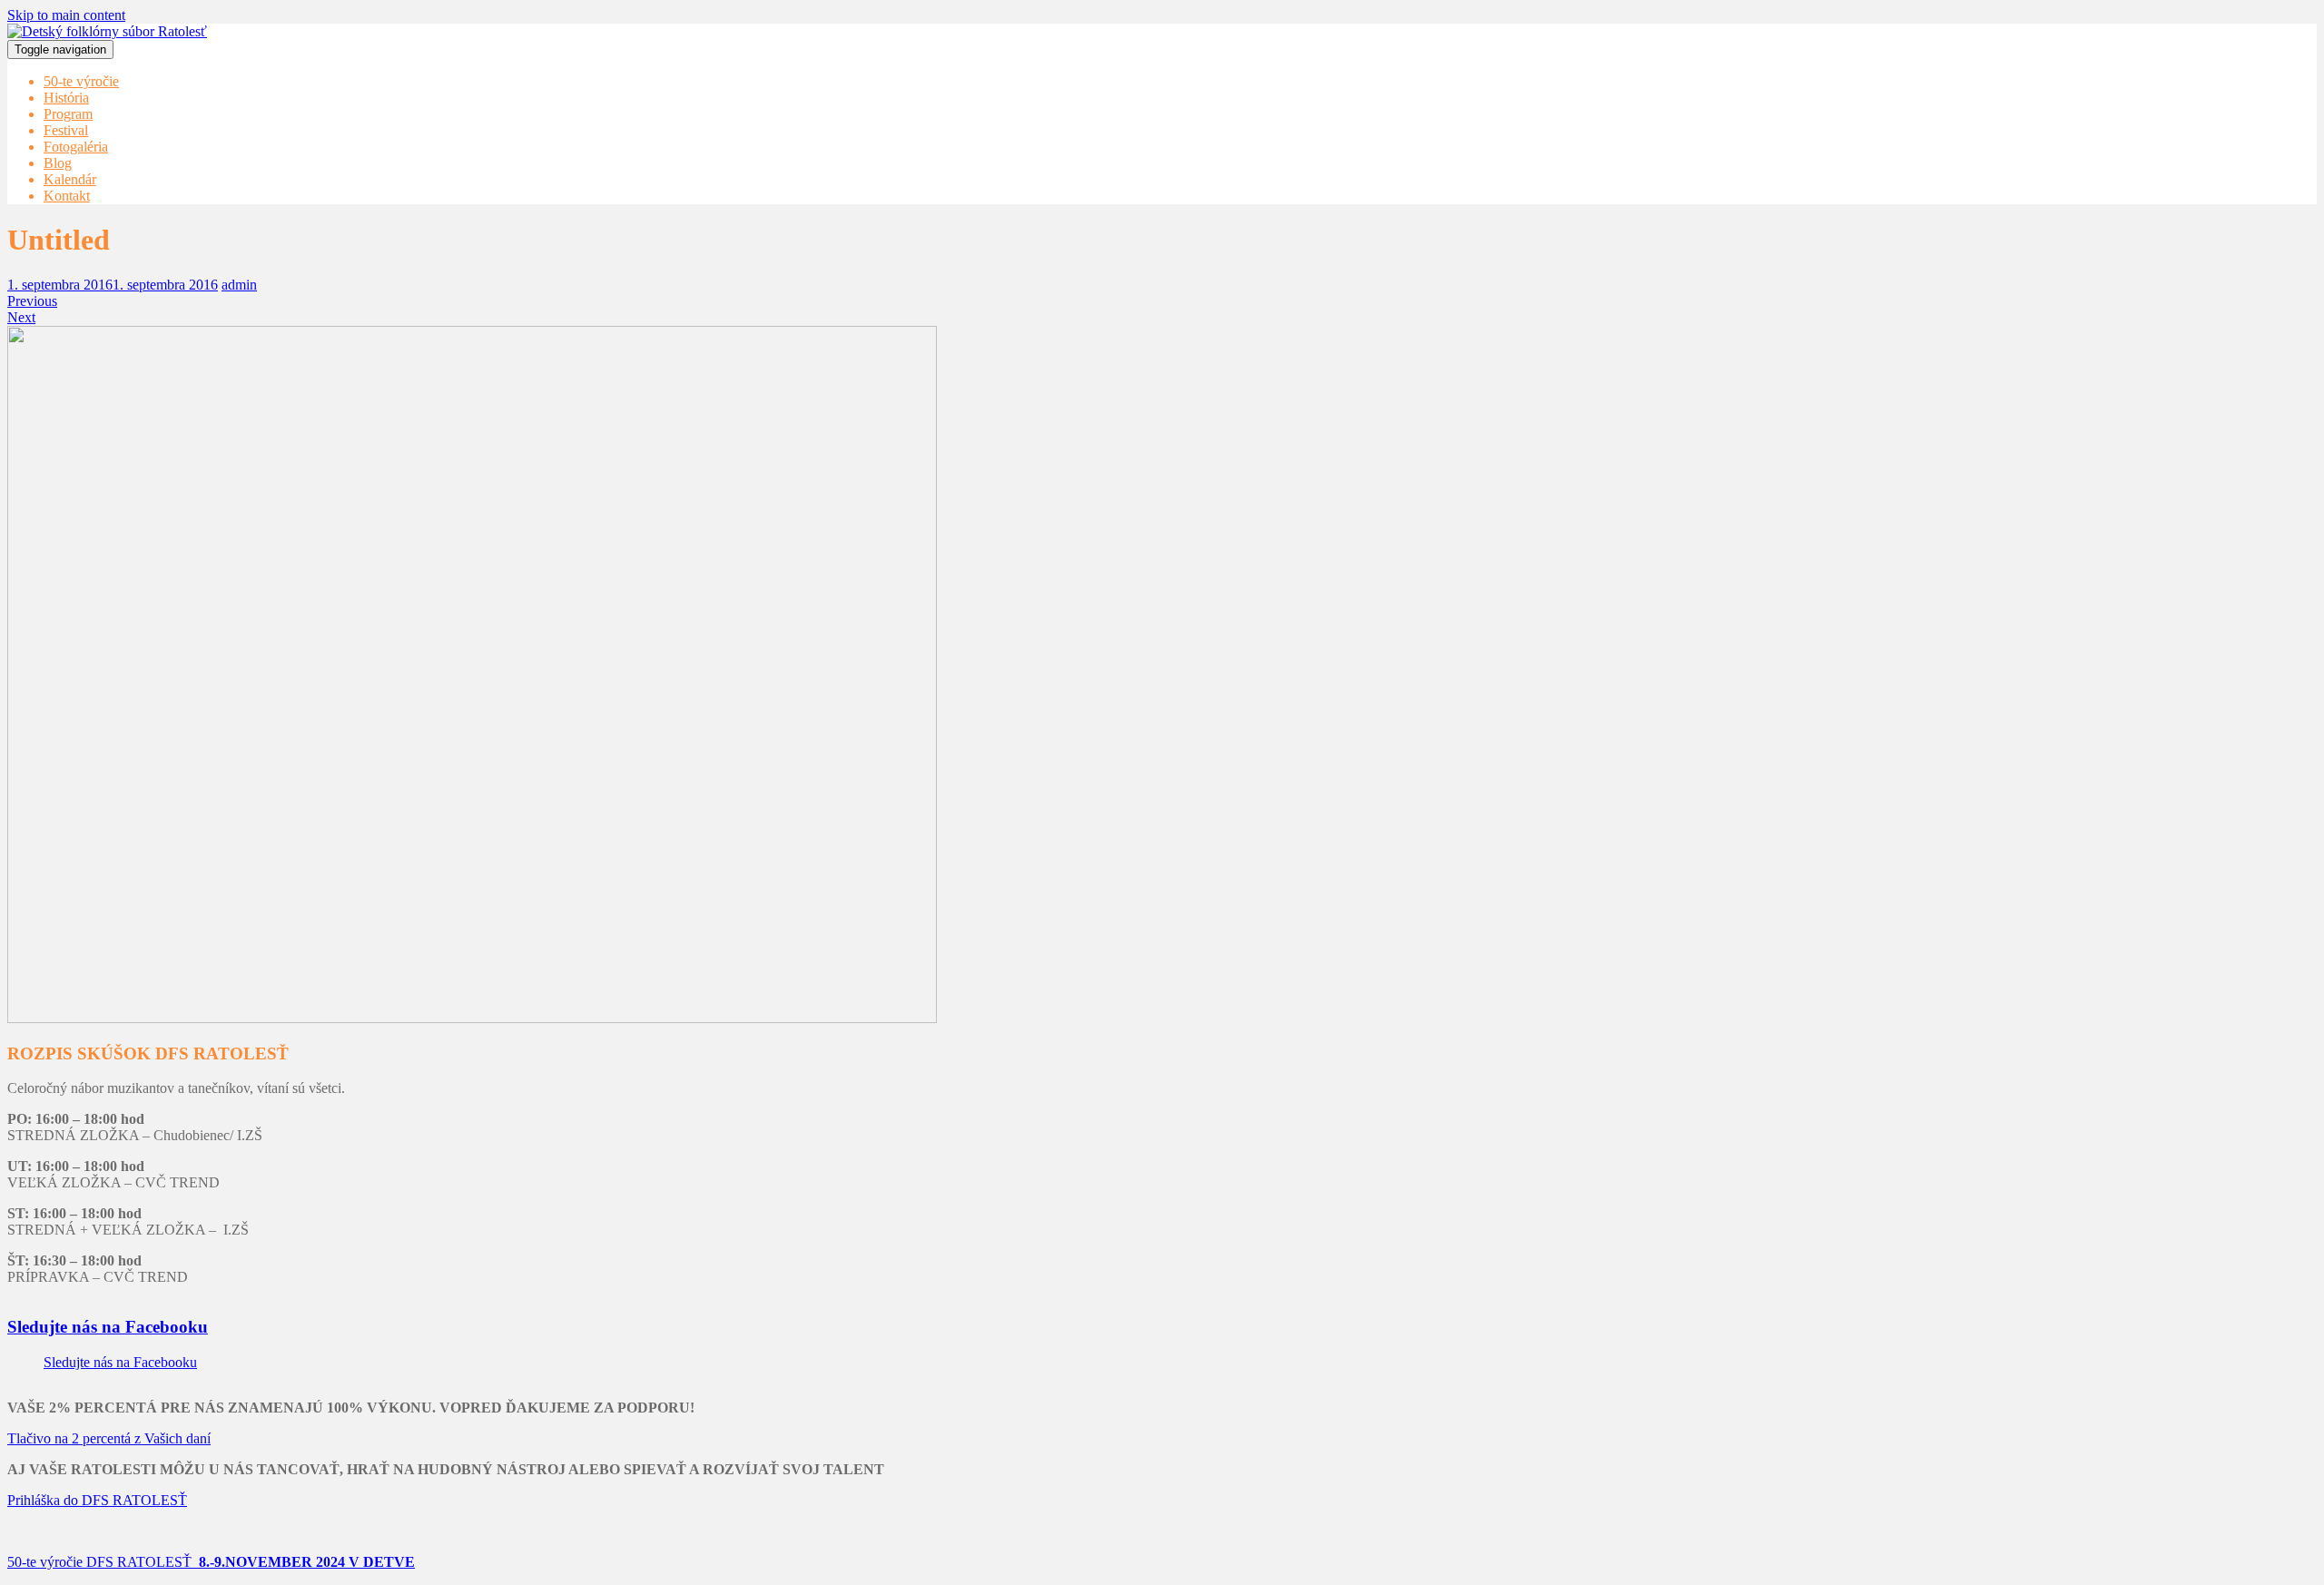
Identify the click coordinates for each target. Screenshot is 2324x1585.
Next (21, 317)
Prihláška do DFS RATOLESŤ (97, 1500)
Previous (32, 301)
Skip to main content (66, 15)
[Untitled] (472, 1018)
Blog (58, 163)
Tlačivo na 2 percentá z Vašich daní (109, 1438)
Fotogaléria (76, 147)
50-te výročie (81, 81)
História (66, 98)
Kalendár (70, 179)
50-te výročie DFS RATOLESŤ (211, 1562)
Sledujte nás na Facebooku (108, 1327)
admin (239, 285)
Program (68, 114)
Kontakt (67, 196)
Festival (66, 130)
